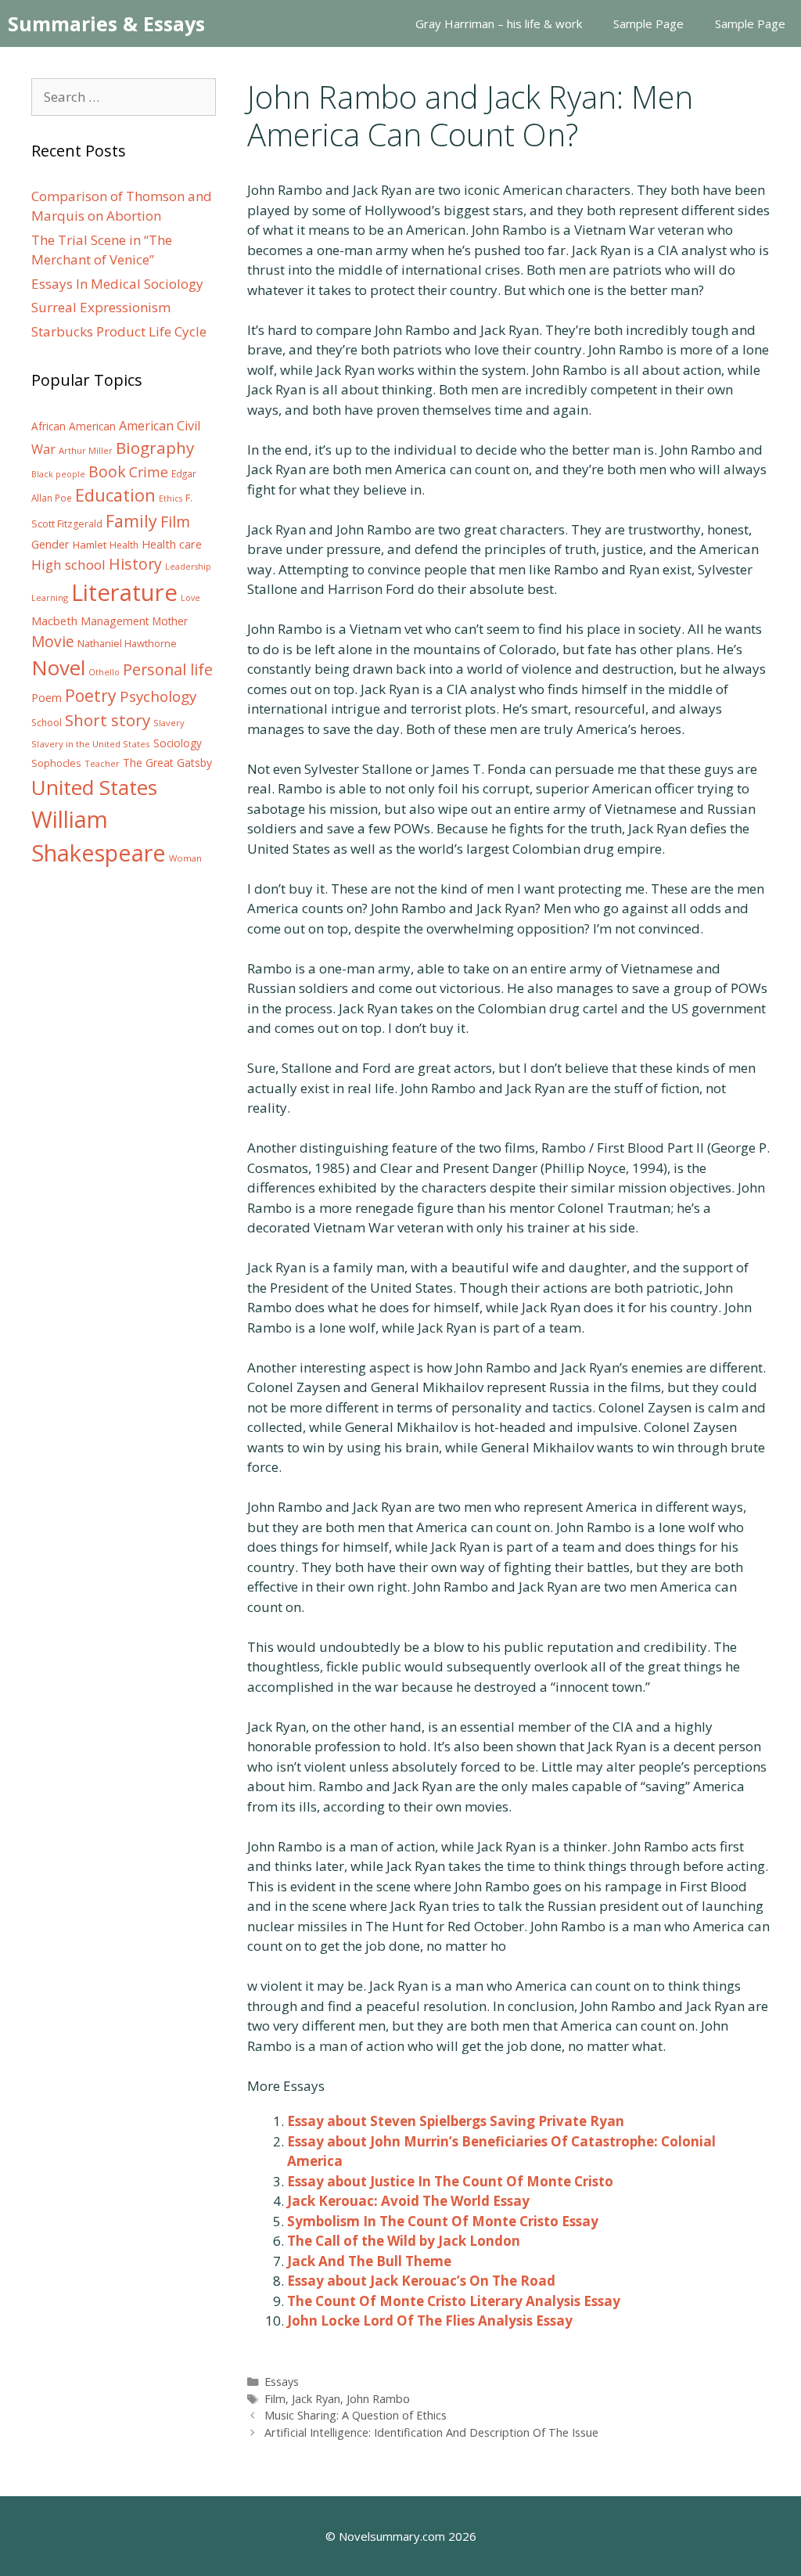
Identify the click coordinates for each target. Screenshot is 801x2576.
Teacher (102, 763)
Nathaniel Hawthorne (127, 643)
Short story (108, 720)
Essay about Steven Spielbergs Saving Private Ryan (456, 2121)
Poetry (91, 695)
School (47, 723)
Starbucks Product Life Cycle (119, 331)
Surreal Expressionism (101, 307)
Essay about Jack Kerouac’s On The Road (421, 2281)
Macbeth (54, 621)
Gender (50, 544)
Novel (58, 667)
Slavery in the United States (91, 744)
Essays (282, 2382)
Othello (104, 672)
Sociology (178, 743)
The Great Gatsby (167, 763)
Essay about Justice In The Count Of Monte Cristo (450, 2181)
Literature (124, 592)
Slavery (169, 723)
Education (115, 495)
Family (131, 521)
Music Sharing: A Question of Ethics (356, 2415)
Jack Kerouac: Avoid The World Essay (408, 2201)
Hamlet (90, 545)
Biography (155, 448)
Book (107, 471)
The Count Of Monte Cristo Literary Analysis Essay (454, 2301)
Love (190, 598)
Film (275, 2399)
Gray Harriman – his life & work (499, 23)
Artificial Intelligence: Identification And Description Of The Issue (431, 2432)
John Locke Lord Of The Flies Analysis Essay (430, 2321)
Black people (58, 474)
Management (115, 621)
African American (74, 426)
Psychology (158, 696)
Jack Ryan (316, 2399)
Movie (53, 642)
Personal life (168, 669)
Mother (170, 621)
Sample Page (648, 23)
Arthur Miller (86, 450)
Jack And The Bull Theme (369, 2261)
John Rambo (378, 2399)
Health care (172, 544)
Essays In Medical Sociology (117, 284)
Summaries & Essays (106, 23)
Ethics (171, 498)
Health (124, 545)
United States (94, 787)
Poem (47, 698)
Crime (149, 472)
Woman (185, 858)
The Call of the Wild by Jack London (404, 2241)
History (135, 564)
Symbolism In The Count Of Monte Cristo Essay (443, 2221)
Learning (50, 597)
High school (68, 565)
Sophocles (56, 763)
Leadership (188, 567)
